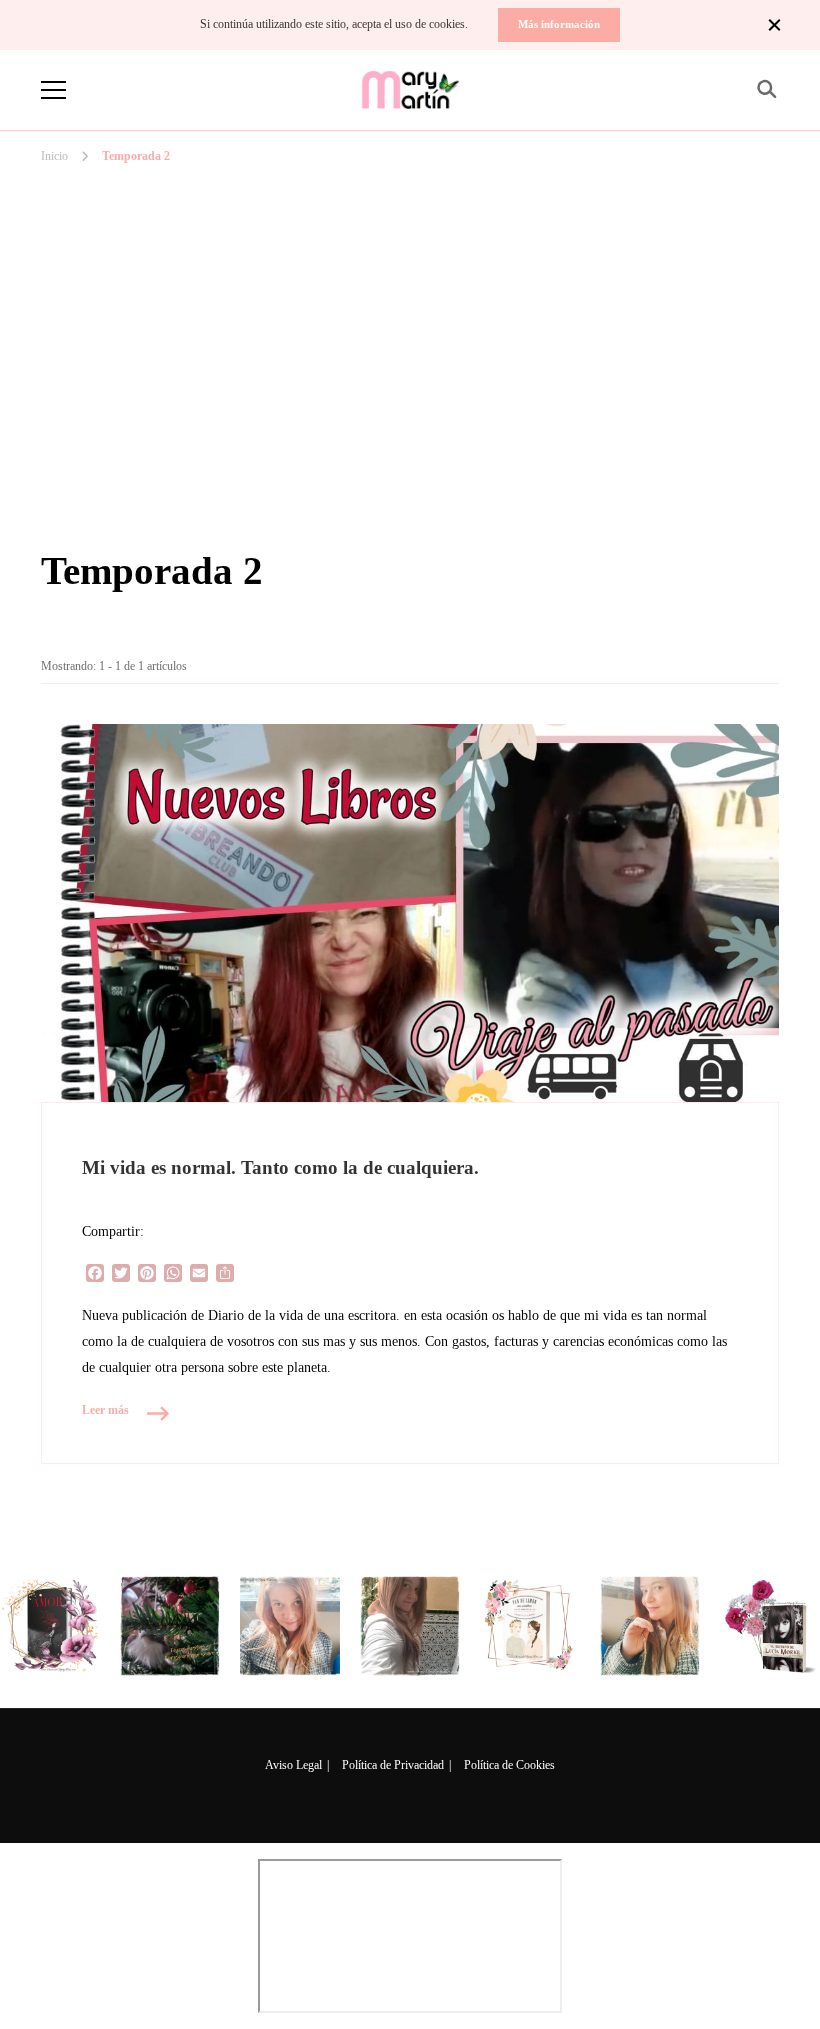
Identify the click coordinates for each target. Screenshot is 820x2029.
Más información (559, 24)
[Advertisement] (410, 269)
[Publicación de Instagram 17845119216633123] (650, 1626)
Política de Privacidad (393, 1765)
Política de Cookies (509, 1765)
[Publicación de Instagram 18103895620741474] (170, 1626)
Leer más (105, 1410)
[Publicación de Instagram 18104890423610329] (50, 1626)
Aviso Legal (293, 1765)
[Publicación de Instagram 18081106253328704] (410, 1626)
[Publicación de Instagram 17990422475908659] (530, 1626)
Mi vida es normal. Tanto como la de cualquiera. (280, 1167)
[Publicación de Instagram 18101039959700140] (770, 1626)
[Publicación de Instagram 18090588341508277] (290, 1626)
